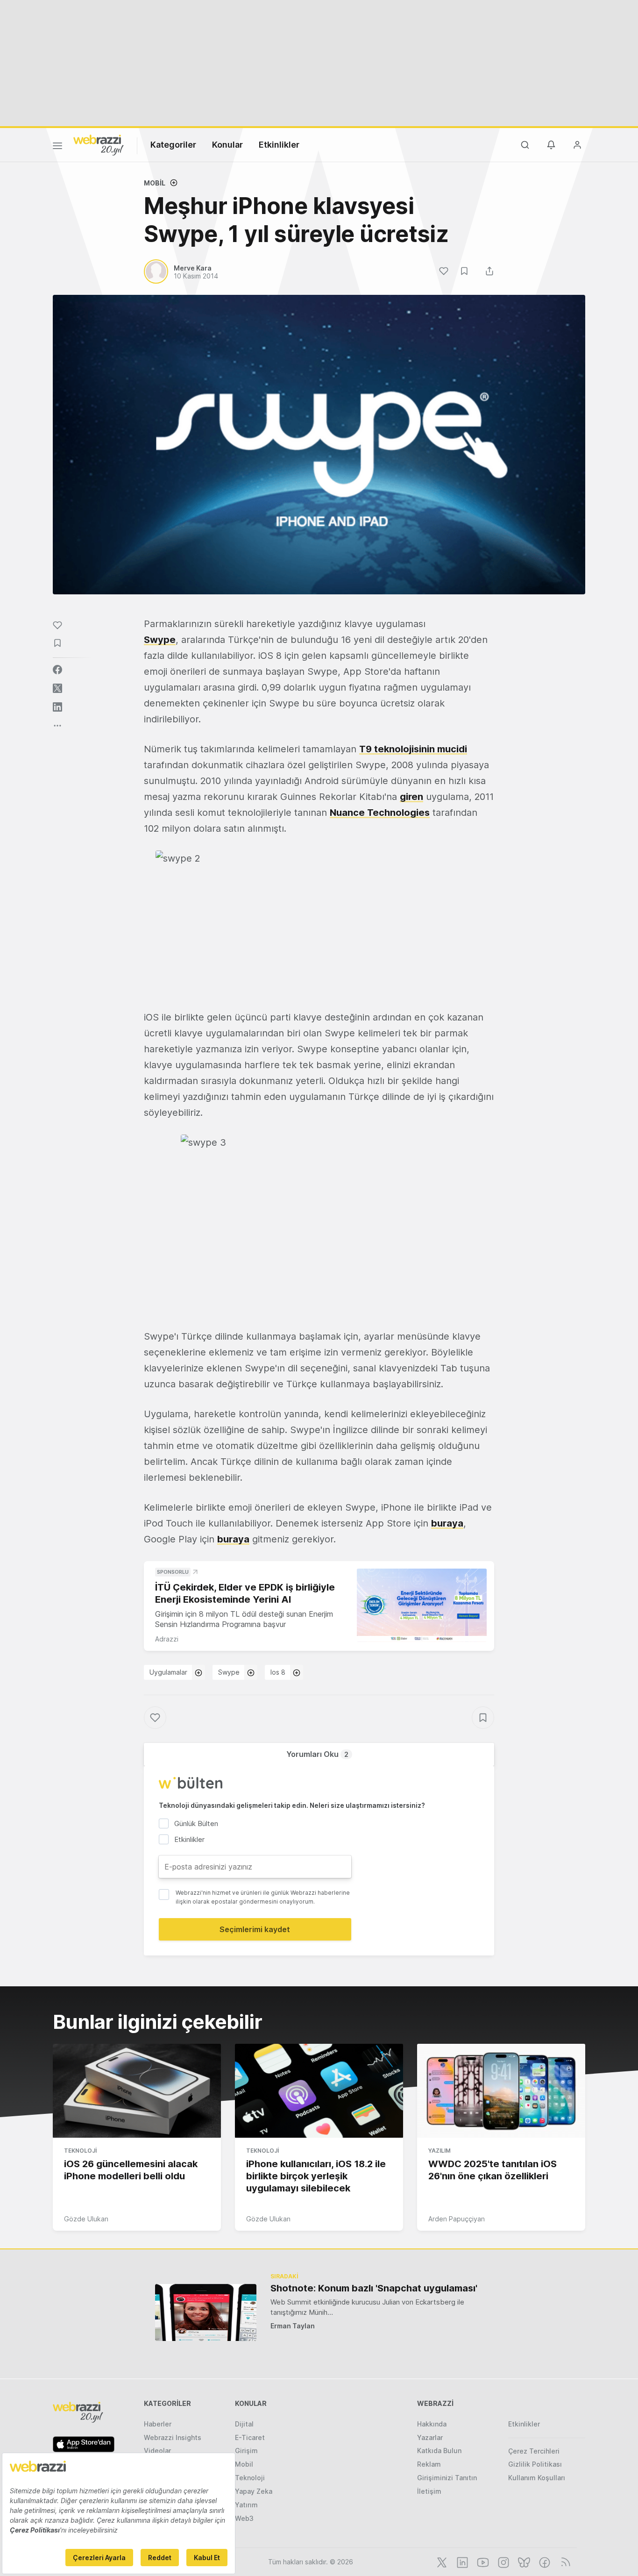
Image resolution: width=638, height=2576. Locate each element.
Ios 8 (278, 1672)
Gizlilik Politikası (535, 2464)
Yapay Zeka (254, 2491)
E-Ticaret (250, 2437)
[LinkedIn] (461, 2562)
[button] (319, 923)
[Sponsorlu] (422, 1605)
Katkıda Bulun (439, 2451)
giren (411, 797)
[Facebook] (544, 2562)
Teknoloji (80, 2151)
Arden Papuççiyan (457, 2219)
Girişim (246, 2451)
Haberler (158, 2424)
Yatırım (246, 2505)
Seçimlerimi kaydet (255, 1929)
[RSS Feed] (564, 2562)
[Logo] (99, 144)
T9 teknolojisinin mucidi (413, 749)
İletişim (429, 2491)
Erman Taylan (293, 2326)
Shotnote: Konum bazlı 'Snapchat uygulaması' (374, 2288)
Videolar (157, 2451)
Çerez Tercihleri (534, 2451)
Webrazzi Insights (173, 2437)
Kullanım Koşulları (537, 2478)
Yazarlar (430, 2437)
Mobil (155, 183)
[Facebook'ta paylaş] (57, 670)
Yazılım (440, 2151)
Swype (160, 640)
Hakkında (432, 2424)
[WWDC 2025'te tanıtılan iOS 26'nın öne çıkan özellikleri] (501, 2091)
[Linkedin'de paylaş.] (57, 707)
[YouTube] (482, 2562)
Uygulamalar (168, 1672)
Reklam (429, 2464)
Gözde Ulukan (86, 2219)
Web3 (244, 2518)
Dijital (244, 2424)
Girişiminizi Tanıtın (447, 2478)
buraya (447, 1523)
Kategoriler (173, 145)
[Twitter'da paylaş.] (57, 688)
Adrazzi (167, 1639)
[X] (441, 2562)
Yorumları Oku (317, 1754)
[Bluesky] (523, 2562)
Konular (227, 145)
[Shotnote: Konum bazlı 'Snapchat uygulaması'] (206, 2312)
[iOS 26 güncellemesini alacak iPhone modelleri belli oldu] (137, 2091)
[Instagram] (503, 2562)
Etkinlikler (279, 145)
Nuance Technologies (380, 813)
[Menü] (57, 147)
